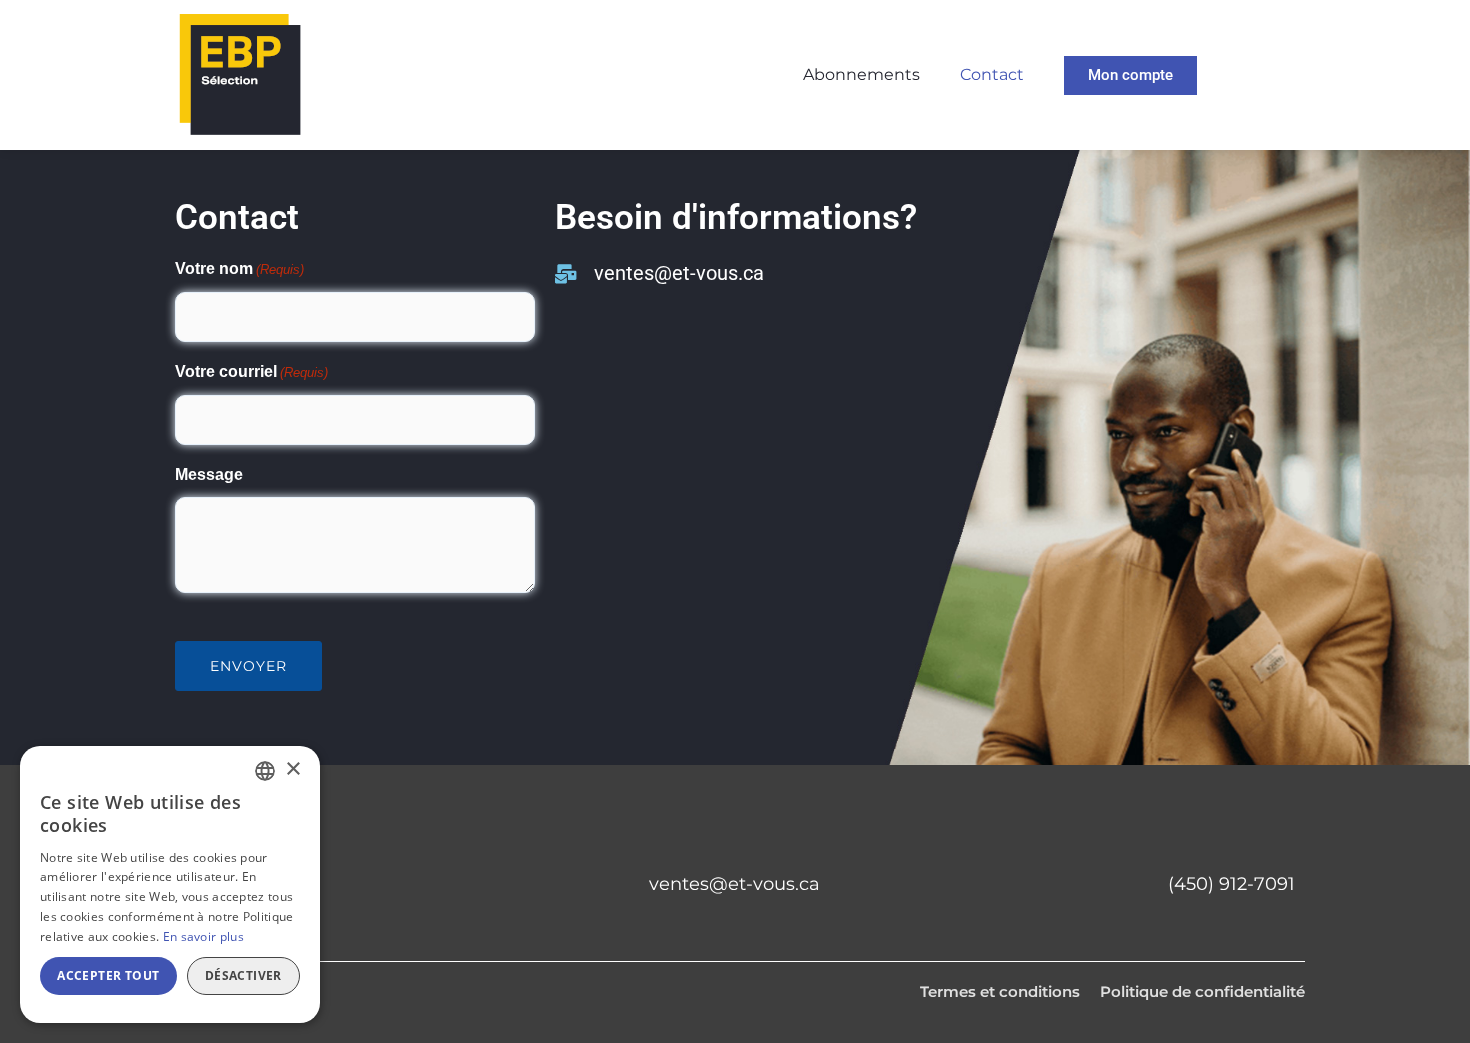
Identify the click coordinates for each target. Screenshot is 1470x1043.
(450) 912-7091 (1231, 884)
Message (209, 474)
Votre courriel (251, 371)
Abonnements (861, 74)
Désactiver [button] (243, 975)
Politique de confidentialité (1202, 991)
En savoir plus (203, 936)
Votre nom (239, 268)
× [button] (292, 769)
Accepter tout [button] (108, 975)
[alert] (170, 884)
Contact (992, 74)
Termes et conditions (1000, 991)
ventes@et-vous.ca (734, 884)
